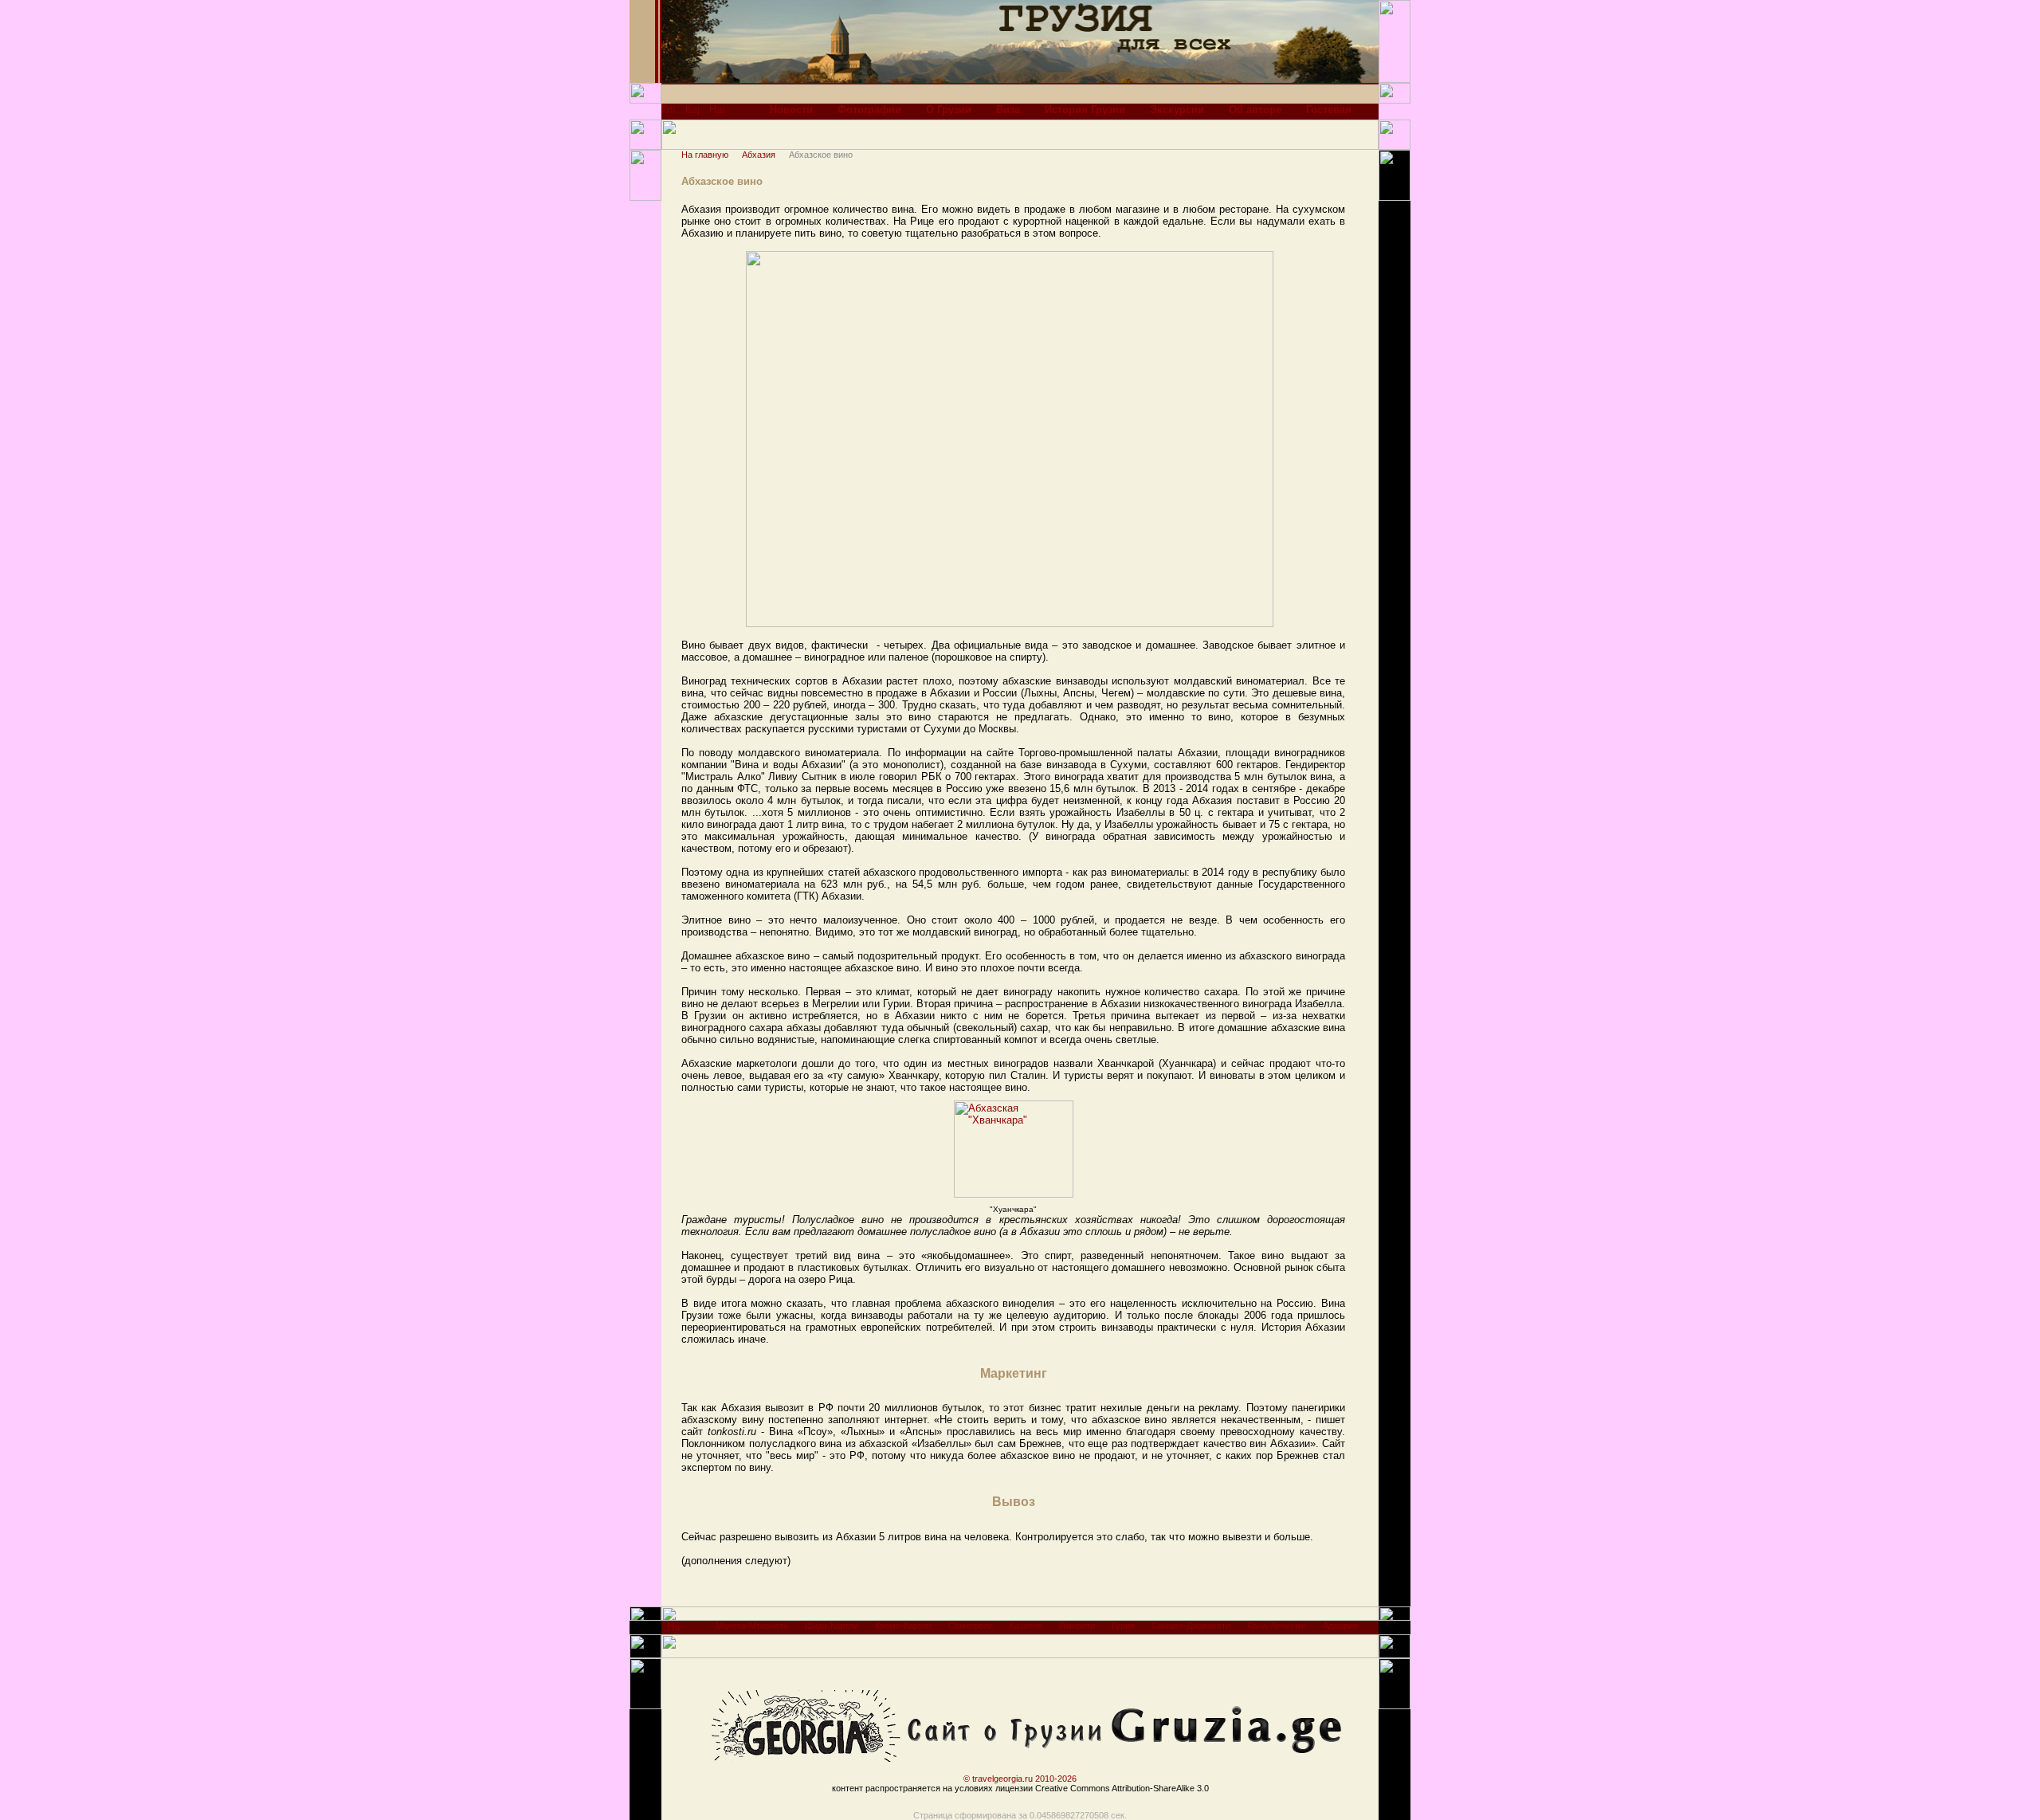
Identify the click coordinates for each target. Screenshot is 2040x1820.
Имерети (1077, 1626)
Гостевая (1329, 110)
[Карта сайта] (692, 114)
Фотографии (869, 110)
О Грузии (949, 110)
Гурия (1123, 1626)
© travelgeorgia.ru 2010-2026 (1020, 1779)
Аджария (1340, 1626)
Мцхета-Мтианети (752, 1626)
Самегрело (971, 1626)
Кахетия (1026, 1626)
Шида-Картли (832, 1626)
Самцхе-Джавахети (1191, 1626)
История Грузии (1085, 110)
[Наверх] (674, 1631)
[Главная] (668, 114)
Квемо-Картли (903, 1626)
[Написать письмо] (716, 114)
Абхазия (759, 155)
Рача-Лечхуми (1277, 1626)
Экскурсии (1177, 110)
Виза (1008, 110)
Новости (791, 110)
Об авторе (1255, 110)
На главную (705, 155)
